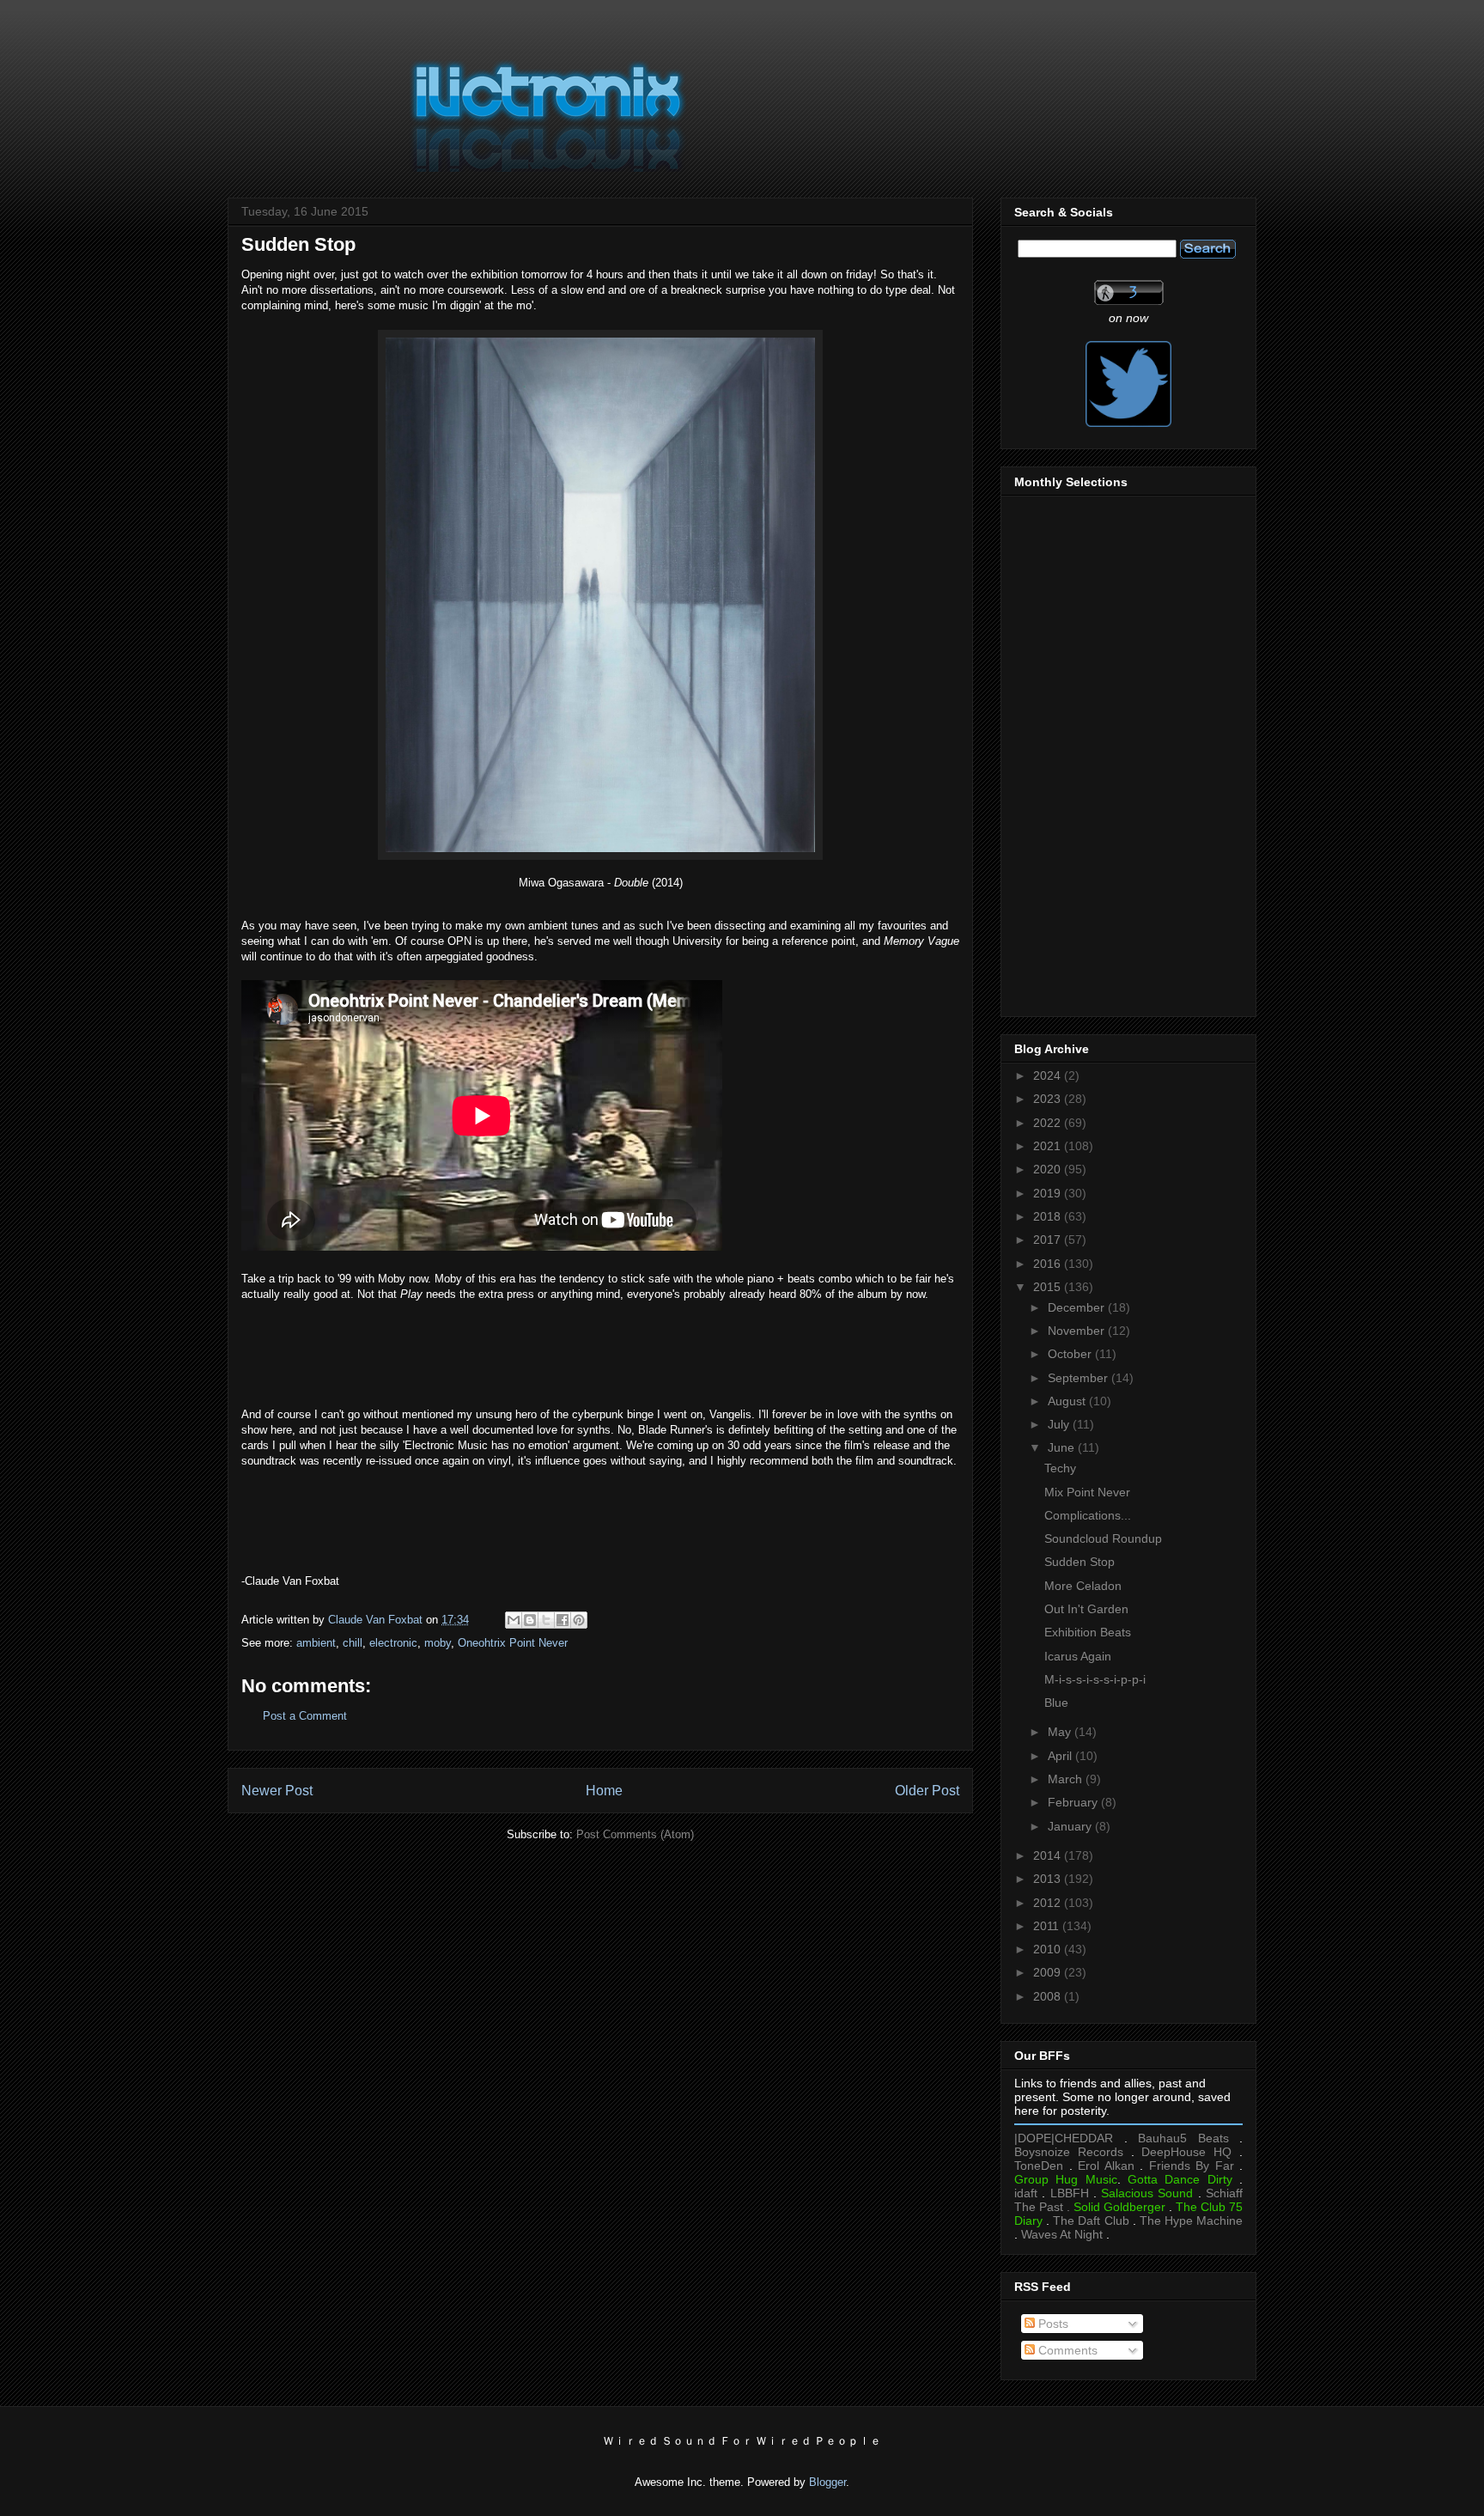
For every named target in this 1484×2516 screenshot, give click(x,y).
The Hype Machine (1191, 2221)
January (1071, 1826)
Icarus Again (1078, 1656)
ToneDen (1039, 2166)
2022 (1049, 1123)
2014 (1049, 1855)
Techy (1060, 1468)
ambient (316, 1643)
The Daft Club (1091, 2221)
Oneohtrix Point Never (513, 1643)
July (1060, 1424)
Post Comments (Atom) (635, 1834)
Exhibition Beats (1088, 1632)
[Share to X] (546, 1620)
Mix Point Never (1087, 1492)
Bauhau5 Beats (1183, 2138)
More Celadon (1083, 1586)
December (1078, 1307)
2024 (1049, 1075)
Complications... (1088, 1515)
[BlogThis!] (530, 1620)
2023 (1049, 1099)
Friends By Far (1192, 2166)
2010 (1049, 1949)
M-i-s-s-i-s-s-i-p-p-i (1095, 1679)
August (1068, 1401)
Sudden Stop (1080, 1562)
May (1061, 1732)
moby (438, 1643)
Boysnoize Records (1069, 2152)
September (1080, 1378)
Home (604, 1791)
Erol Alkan (1106, 2166)
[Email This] (514, 1620)
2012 (1049, 1903)
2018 (1049, 1216)
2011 (1048, 1926)
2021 (1049, 1146)
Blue (1056, 1703)
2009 (1049, 1972)
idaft (1026, 2193)
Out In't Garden (1086, 1609)
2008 (1049, 1996)
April (1061, 1756)
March (1067, 1779)
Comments (1066, 2350)
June (1063, 1447)
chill (353, 1643)
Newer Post (277, 1791)
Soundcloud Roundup (1103, 1538)
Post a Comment (305, 1716)
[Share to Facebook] (563, 1620)
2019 (1049, 1193)
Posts (1052, 2324)
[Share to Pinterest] (579, 1620)
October (1071, 1354)
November (1078, 1331)
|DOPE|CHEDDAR (1064, 2138)
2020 (1049, 1169)
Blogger (827, 2482)
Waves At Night (1062, 2234)
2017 (1049, 1240)
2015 (1049, 1287)
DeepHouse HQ (1186, 2152)
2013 (1049, 1879)
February (1074, 1802)
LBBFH (1070, 2193)
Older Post (927, 1791)
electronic (393, 1643)
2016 (1049, 1264)
